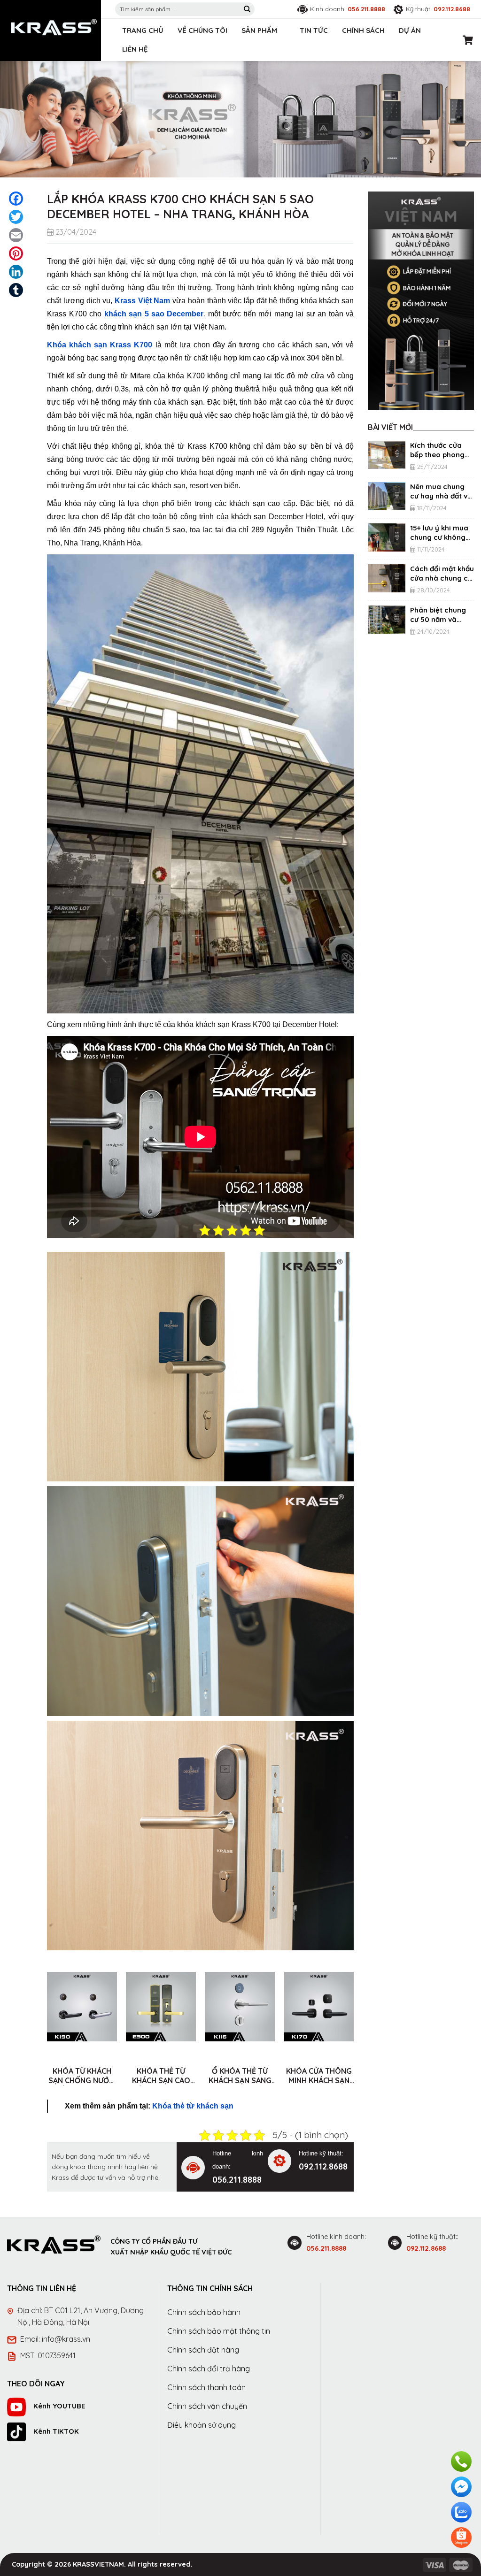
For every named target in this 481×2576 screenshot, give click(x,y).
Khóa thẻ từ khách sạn (193, 2106)
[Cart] (468, 40)
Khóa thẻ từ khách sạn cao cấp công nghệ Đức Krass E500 (161, 2076)
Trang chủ (143, 30)
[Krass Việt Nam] (54, 27)
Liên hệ (135, 49)
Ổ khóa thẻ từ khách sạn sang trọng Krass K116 (240, 2076)
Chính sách (363, 30)
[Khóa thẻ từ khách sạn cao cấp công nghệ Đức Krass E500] (161, 2007)
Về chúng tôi (202, 30)
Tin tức (314, 30)
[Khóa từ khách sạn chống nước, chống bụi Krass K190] (82, 2007)
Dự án (410, 30)
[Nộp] (247, 9)
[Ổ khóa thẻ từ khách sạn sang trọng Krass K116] (240, 2007)
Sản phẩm (259, 30)
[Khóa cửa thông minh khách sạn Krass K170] (319, 2007)
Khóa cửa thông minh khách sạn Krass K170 (319, 2076)
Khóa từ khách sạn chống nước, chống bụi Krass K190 (82, 2076)
